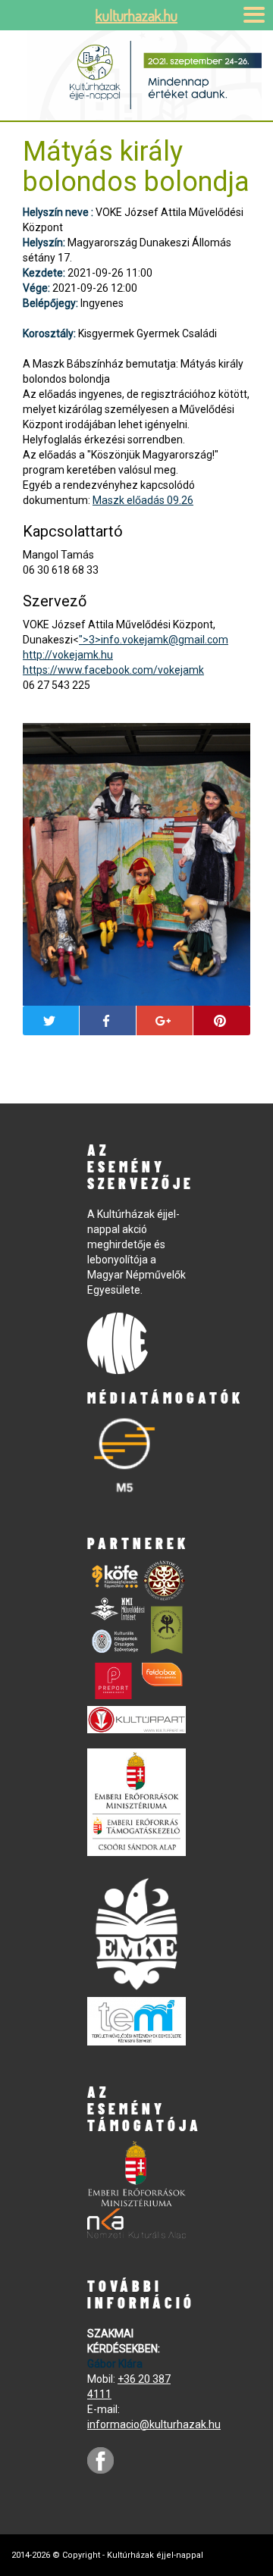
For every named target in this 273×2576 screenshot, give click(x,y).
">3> (154, 640)
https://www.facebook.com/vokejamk (113, 670)
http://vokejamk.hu (68, 655)
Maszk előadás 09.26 (143, 500)
